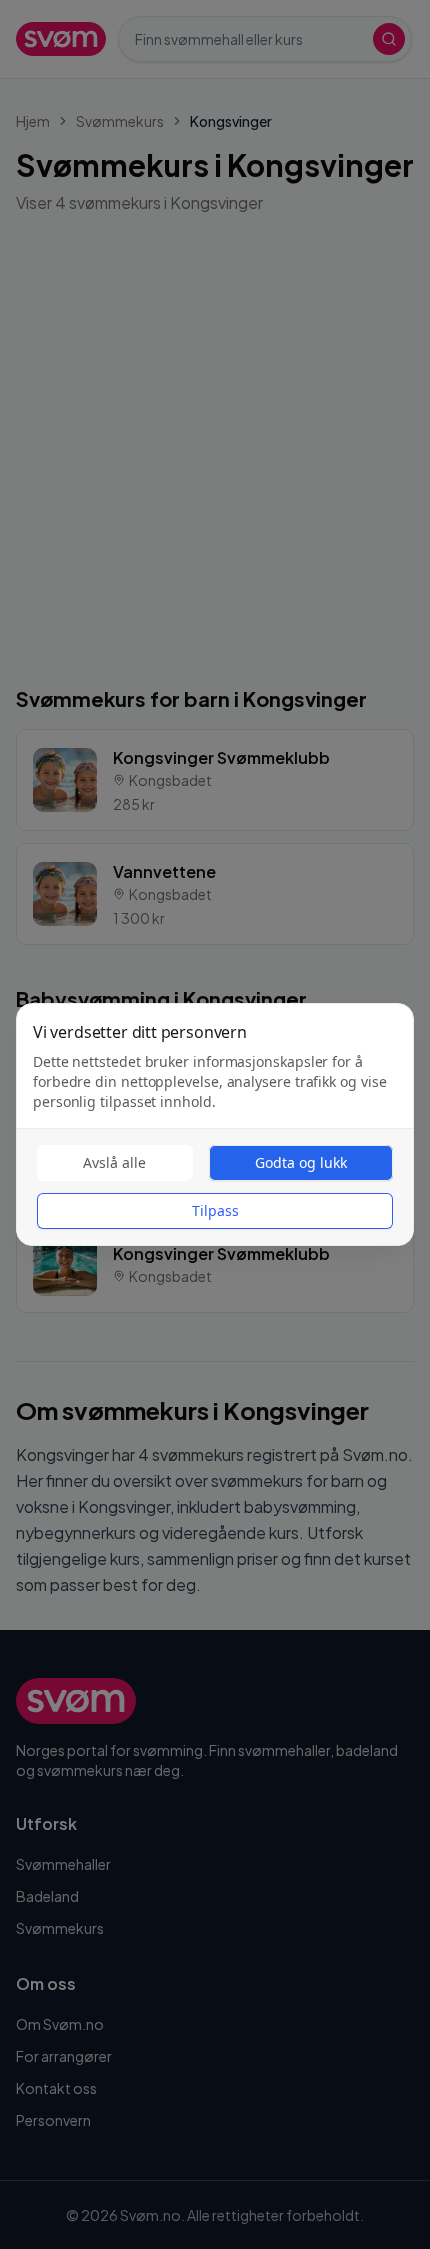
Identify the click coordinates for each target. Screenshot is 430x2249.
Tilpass (215, 1210)
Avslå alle (114, 1162)
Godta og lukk (301, 1162)
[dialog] (215, 1124)
